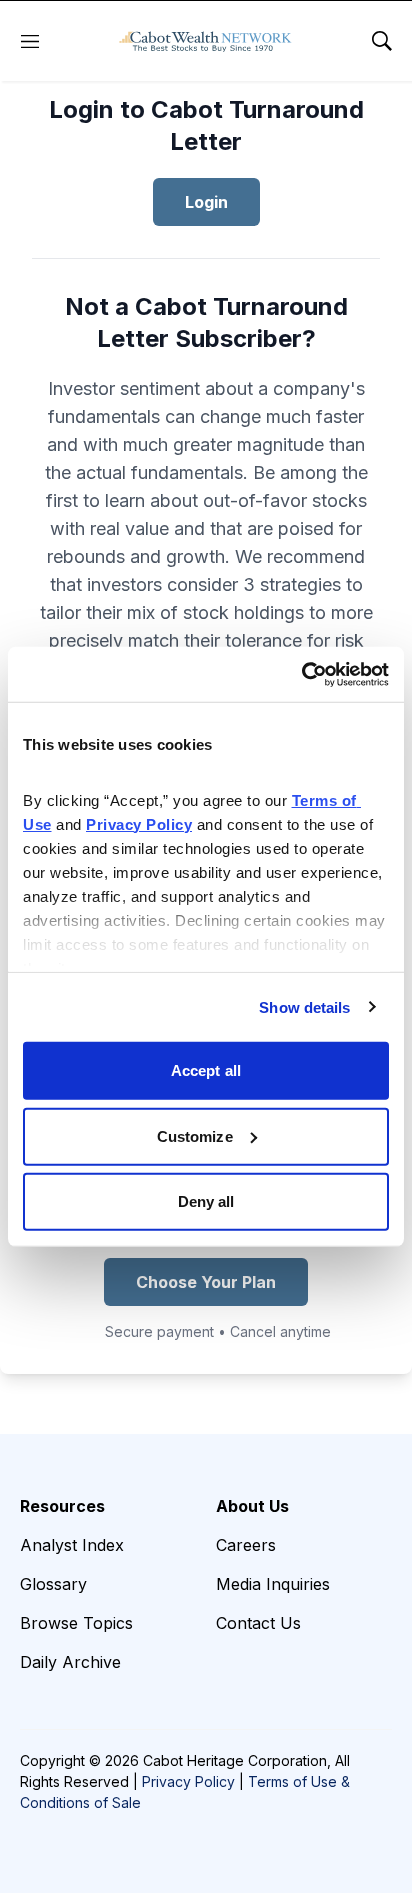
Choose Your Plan (206, 1282)
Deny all (206, 1201)
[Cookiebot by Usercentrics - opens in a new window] (301, 674)
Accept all (206, 1070)
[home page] (205, 41)
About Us (252, 1506)
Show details (304, 1006)
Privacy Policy (188, 1781)
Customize (195, 1135)
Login (206, 202)
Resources (62, 1506)
